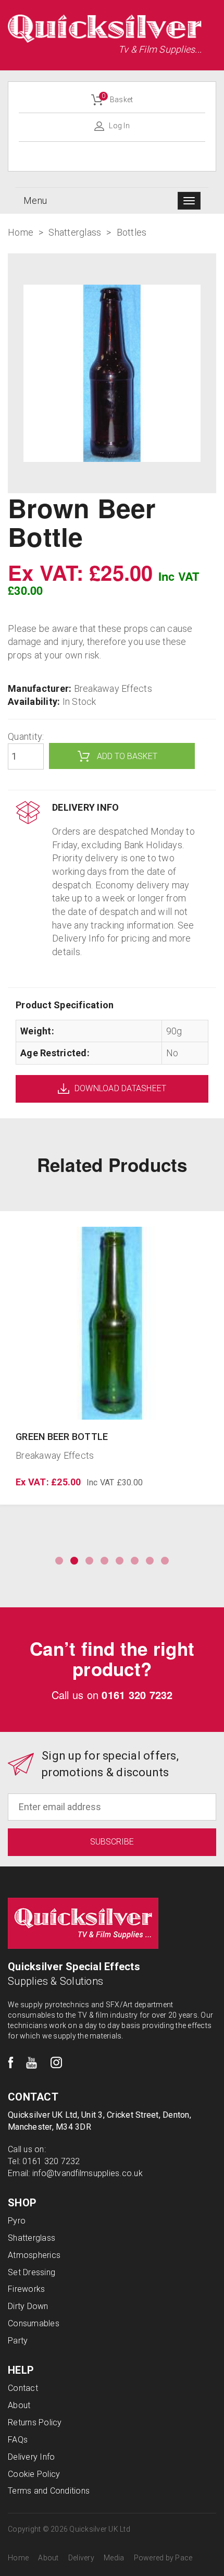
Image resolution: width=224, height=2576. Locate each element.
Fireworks (26, 2289)
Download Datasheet (121, 1088)
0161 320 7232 (137, 1695)
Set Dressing (32, 2272)
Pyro (17, 2221)
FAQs (18, 2440)
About (19, 2405)
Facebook (11, 2063)
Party (18, 2341)
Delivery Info (31, 2457)
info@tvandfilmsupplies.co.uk (88, 2173)
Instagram (56, 2063)
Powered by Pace (163, 2558)
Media (114, 2558)
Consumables (34, 2323)
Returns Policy (35, 2422)
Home (18, 2558)
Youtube (32, 2063)
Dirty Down (28, 2306)
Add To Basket (127, 756)
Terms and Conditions (49, 2491)
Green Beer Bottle (62, 1437)
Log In (119, 126)
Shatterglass (32, 2238)
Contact (23, 2388)
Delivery (81, 2558)
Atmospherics (34, 2255)
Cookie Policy (34, 2474)
